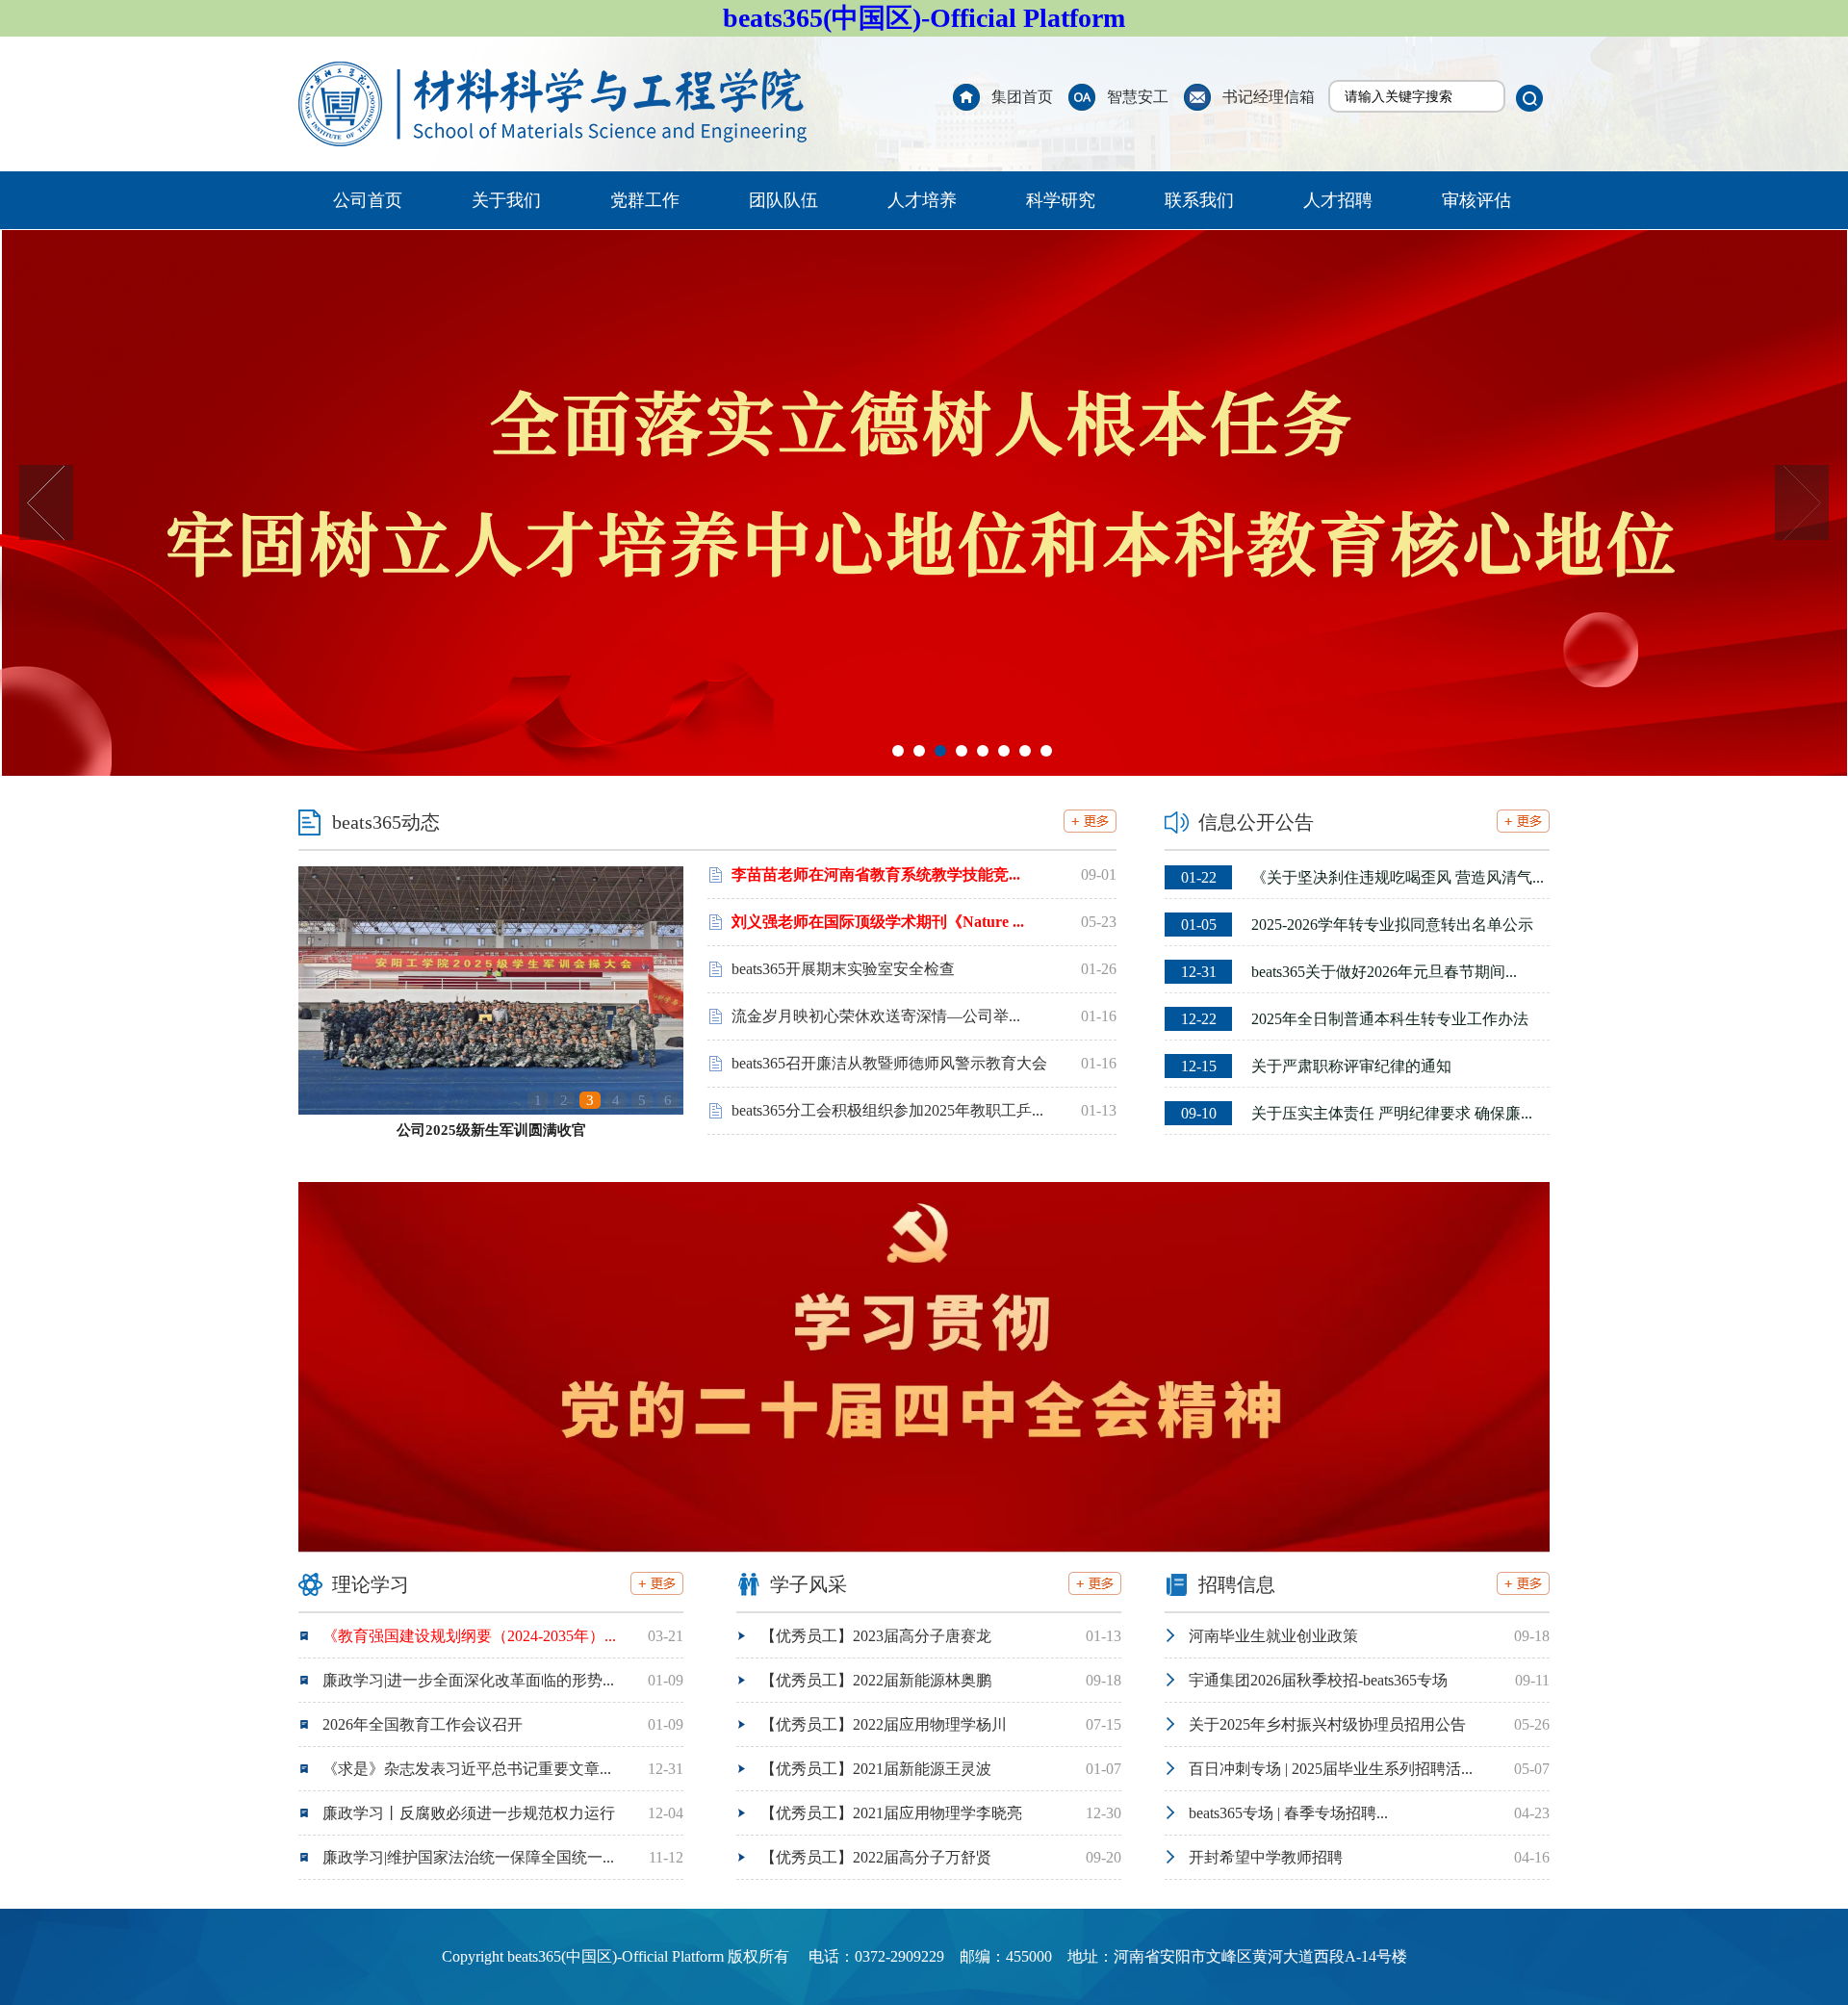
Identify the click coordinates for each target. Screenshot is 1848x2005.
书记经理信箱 (1269, 97)
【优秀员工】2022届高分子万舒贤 (876, 1857)
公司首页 (368, 200)
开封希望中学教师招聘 (1266, 1857)
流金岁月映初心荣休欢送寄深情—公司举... (876, 1016)
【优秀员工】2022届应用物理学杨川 (884, 1724)
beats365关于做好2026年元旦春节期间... (1349, 972)
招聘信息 (1237, 1584)
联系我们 (1199, 200)
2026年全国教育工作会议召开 (423, 1724)
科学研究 (1061, 200)
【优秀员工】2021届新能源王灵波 (876, 1769)
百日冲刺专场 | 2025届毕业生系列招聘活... (1331, 1769)
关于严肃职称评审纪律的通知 (1316, 1066)
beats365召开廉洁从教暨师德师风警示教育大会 (889, 1063)
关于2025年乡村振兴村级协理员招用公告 (1327, 1724)
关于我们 (506, 200)
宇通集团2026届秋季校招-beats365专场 (1318, 1680)
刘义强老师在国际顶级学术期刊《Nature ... (878, 922)
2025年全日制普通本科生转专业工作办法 (1355, 1019)
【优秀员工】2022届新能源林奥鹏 (876, 1680)
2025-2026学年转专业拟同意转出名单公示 (1357, 925)
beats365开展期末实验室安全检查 (843, 969)
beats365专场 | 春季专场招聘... (1288, 1813)
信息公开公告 (1256, 822)
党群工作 (645, 200)
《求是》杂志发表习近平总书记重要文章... (467, 1769)
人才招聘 (1338, 200)
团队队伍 (783, 200)
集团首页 (1022, 97)
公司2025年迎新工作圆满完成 (491, 1130)
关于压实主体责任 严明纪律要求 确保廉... (1357, 1113)
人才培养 (922, 200)
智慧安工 (1138, 97)
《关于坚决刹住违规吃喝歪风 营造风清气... (1362, 877)
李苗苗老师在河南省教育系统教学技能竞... (876, 874)
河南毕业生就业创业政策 (1273, 1636)
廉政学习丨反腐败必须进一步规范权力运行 (469, 1813)
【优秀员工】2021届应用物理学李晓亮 (891, 1813)
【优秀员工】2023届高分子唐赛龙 (876, 1636)
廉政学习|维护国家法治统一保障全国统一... (468, 1857)
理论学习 (371, 1584)
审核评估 (1476, 200)
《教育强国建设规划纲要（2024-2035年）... (469, 1636)
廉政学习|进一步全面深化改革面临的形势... (468, 1680)
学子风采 (808, 1584)
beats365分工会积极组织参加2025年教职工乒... (887, 1110)
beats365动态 (386, 822)
